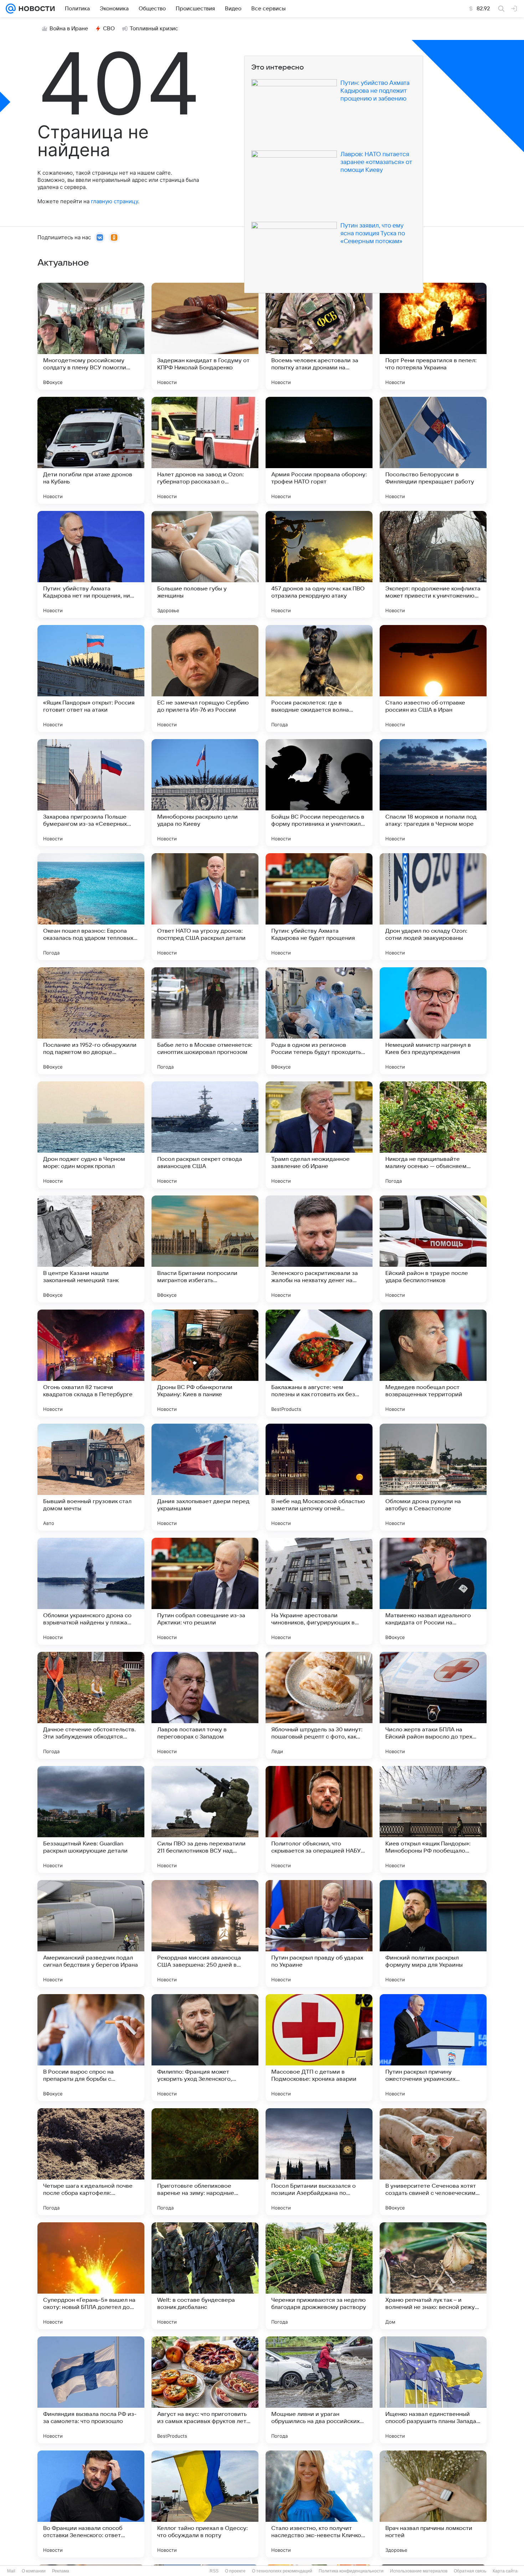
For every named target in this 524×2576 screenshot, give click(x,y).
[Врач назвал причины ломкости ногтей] (433, 2504)
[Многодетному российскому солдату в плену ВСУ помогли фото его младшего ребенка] (91, 336)
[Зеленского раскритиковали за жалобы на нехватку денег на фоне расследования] (319, 1249)
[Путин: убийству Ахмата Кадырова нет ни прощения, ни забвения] (91, 564)
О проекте (235, 2571)
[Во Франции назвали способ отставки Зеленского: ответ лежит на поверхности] (91, 2504)
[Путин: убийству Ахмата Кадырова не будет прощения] (319, 907)
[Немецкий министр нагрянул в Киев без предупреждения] (433, 1021)
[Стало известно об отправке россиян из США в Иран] (433, 678)
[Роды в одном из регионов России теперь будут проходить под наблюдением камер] (319, 1021)
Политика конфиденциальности (351, 2571)
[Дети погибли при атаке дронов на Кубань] (91, 450)
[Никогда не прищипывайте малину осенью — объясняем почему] (433, 1135)
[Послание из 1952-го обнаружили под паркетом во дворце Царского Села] (91, 1021)
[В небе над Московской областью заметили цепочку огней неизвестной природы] (319, 1477)
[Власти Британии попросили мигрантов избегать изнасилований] (205, 1249)
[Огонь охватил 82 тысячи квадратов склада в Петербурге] (91, 1363)
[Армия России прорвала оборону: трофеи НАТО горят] (319, 450)
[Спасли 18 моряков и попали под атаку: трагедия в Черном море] (433, 793)
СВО (109, 29)
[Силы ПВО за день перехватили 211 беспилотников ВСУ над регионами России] (205, 1819)
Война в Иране (69, 29)
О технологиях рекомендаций (282, 2571)
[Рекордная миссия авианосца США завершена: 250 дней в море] (205, 1934)
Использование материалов (419, 2571)
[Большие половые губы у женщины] (205, 564)
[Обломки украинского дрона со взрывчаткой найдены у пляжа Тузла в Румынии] (91, 1591)
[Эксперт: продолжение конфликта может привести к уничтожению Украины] (433, 564)
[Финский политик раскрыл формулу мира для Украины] (433, 1934)
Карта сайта (505, 2571)
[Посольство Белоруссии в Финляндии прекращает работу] (433, 450)
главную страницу (114, 201)
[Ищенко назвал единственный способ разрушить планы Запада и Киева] (433, 2390)
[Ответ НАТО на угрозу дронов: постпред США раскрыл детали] (205, 907)
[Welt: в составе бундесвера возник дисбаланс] (205, 2276)
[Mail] (11, 9)
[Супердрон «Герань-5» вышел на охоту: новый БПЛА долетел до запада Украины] (91, 2276)
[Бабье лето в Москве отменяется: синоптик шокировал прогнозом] (205, 1021)
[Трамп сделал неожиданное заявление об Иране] (319, 1135)
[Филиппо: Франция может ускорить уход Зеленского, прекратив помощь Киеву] (205, 2048)
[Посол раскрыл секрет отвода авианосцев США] (205, 1135)
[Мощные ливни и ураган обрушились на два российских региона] (319, 2390)
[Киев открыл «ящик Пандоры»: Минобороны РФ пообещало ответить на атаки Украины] (433, 1819)
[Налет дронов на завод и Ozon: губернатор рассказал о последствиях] (205, 450)
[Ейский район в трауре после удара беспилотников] (433, 1249)
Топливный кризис (154, 29)
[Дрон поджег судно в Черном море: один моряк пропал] (91, 1135)
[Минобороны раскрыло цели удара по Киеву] (205, 793)
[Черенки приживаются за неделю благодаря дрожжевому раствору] (319, 2276)
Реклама (61, 2571)
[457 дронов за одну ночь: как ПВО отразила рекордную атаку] (319, 564)
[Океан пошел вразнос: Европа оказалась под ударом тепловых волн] (91, 907)
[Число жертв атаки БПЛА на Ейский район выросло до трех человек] (433, 1705)
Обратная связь (470, 2571)
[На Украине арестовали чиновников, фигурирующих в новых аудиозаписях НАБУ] (319, 1591)
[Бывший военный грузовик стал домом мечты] (91, 1477)
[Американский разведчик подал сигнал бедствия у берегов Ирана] (91, 1934)
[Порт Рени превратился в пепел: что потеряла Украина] (433, 336)
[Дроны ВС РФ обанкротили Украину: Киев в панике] (205, 1363)
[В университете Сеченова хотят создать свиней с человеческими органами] (433, 2162)
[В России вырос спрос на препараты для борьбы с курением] (91, 2048)
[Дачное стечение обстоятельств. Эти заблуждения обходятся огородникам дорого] (91, 1705)
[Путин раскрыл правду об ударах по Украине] (319, 1934)
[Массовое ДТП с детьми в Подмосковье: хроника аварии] (319, 2048)
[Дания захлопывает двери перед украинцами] (205, 1477)
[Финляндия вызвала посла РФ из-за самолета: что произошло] (91, 2390)
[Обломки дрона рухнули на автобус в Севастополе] (433, 1477)
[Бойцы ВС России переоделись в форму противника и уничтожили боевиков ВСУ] (319, 793)
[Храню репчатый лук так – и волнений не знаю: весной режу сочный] (433, 2276)
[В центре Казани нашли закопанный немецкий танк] (91, 1249)
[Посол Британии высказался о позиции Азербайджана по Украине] (319, 2162)
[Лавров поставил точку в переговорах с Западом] (205, 1705)
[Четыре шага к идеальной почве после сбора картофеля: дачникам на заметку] (91, 2162)
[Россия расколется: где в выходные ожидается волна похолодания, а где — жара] (319, 678)
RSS (214, 2571)
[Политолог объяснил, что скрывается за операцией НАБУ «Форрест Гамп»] (319, 1819)
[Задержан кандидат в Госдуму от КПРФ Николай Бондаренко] (205, 336)
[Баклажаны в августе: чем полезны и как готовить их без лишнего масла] (319, 1363)
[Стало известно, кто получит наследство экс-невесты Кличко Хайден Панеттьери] (319, 2504)
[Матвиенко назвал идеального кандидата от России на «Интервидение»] (433, 1591)
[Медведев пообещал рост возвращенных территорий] (433, 1363)
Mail (11, 2571)
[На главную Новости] (35, 9)
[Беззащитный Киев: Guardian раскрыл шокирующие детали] (91, 1819)
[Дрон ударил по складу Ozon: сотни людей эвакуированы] (433, 907)
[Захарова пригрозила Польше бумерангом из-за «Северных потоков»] (91, 793)
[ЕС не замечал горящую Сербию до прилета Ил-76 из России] (205, 678)
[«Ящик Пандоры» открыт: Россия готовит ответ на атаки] (91, 678)
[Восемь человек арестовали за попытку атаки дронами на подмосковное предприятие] (319, 336)
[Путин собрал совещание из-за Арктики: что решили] (205, 1591)
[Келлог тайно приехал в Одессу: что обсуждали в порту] (205, 2504)
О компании (34, 2571)
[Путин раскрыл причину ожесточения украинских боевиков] (433, 2048)
